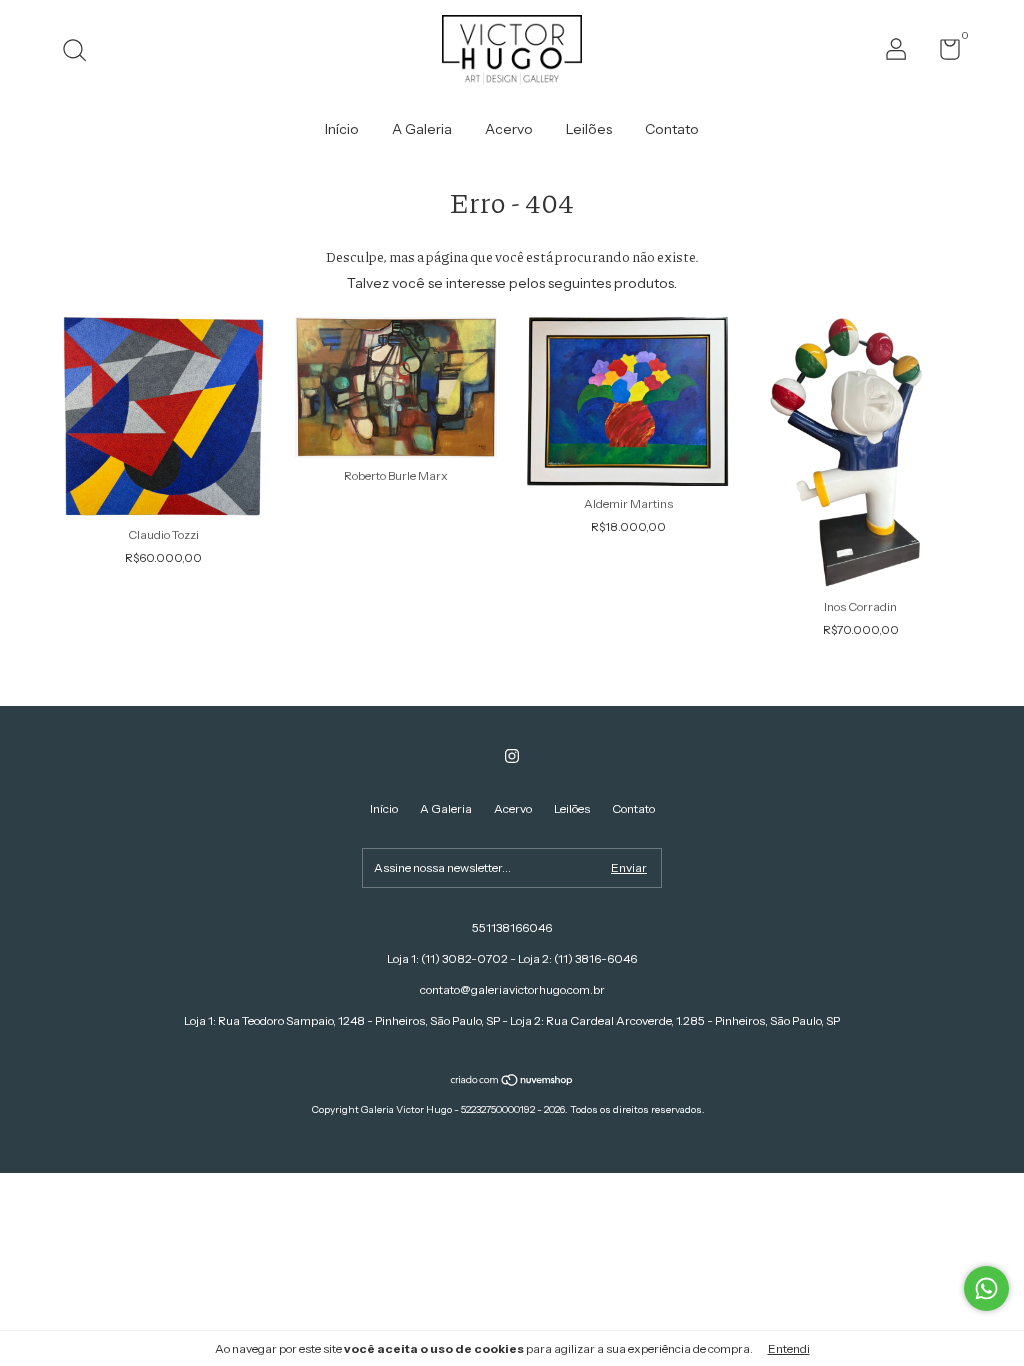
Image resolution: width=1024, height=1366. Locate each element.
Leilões (589, 129)
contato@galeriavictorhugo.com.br (512, 989)
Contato (672, 129)
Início (342, 129)
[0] (942, 53)
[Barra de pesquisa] (81, 52)
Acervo (509, 129)
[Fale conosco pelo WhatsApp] (986, 1288)
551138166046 (512, 927)
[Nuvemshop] (512, 1082)
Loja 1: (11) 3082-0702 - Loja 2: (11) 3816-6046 (512, 958)
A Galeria (422, 129)
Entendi (789, 1348)
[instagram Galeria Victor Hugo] (512, 756)
